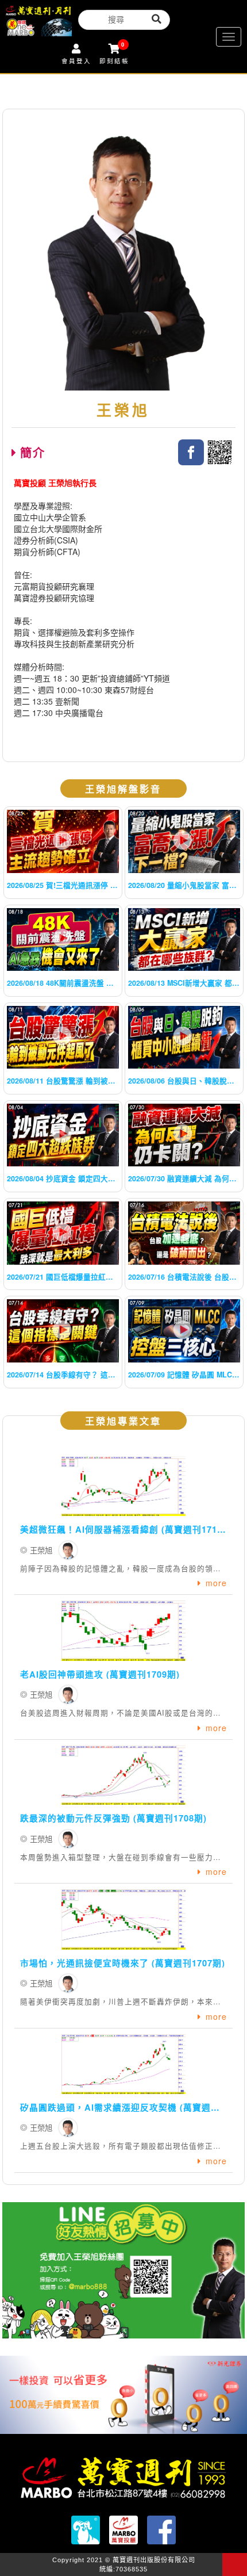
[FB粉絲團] (191, 452)
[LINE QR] (220, 452)
